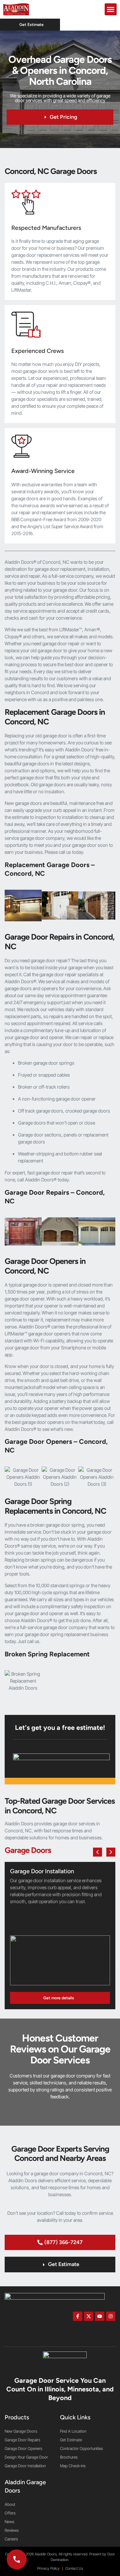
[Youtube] (100, 2316)
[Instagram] (111, 2316)
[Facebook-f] (78, 2316)
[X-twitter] (89, 2316)
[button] (111, 9)
